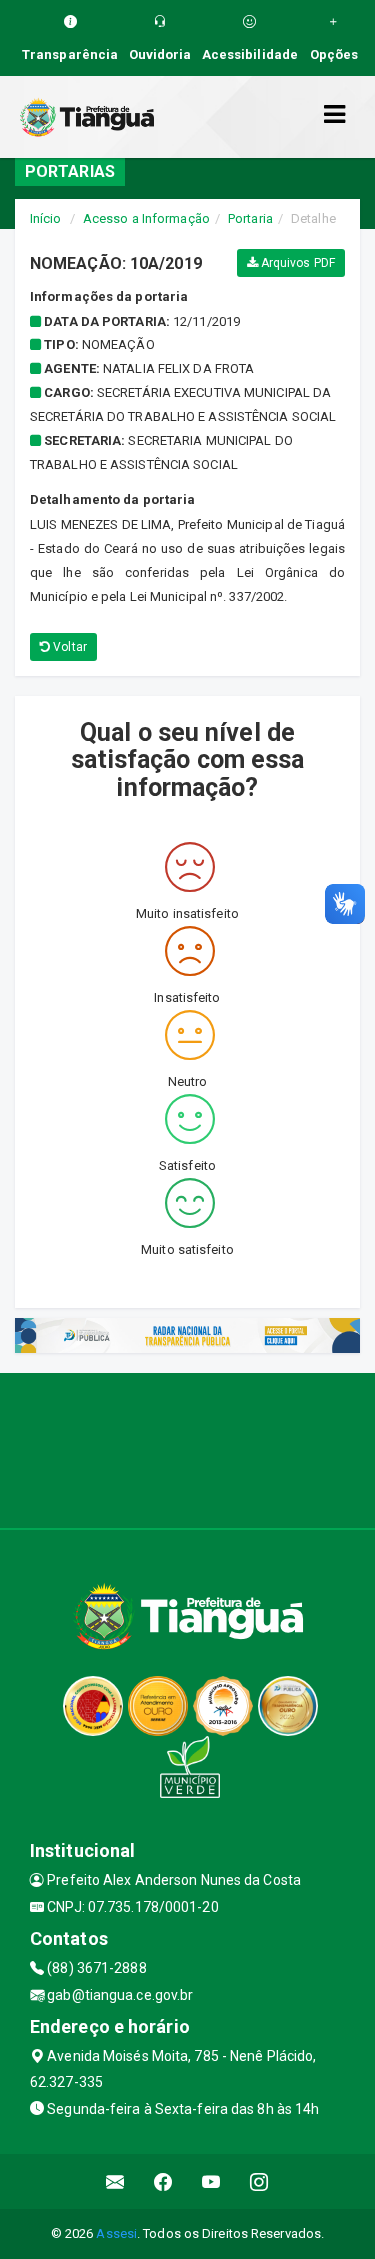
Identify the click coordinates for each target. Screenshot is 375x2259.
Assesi (116, 2233)
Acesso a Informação (146, 218)
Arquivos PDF (296, 263)
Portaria (250, 218)
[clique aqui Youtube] (211, 2181)
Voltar (68, 647)
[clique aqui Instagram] (259, 2181)
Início (46, 218)
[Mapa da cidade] (187, 1448)
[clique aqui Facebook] (163, 2181)
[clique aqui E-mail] (115, 2181)
